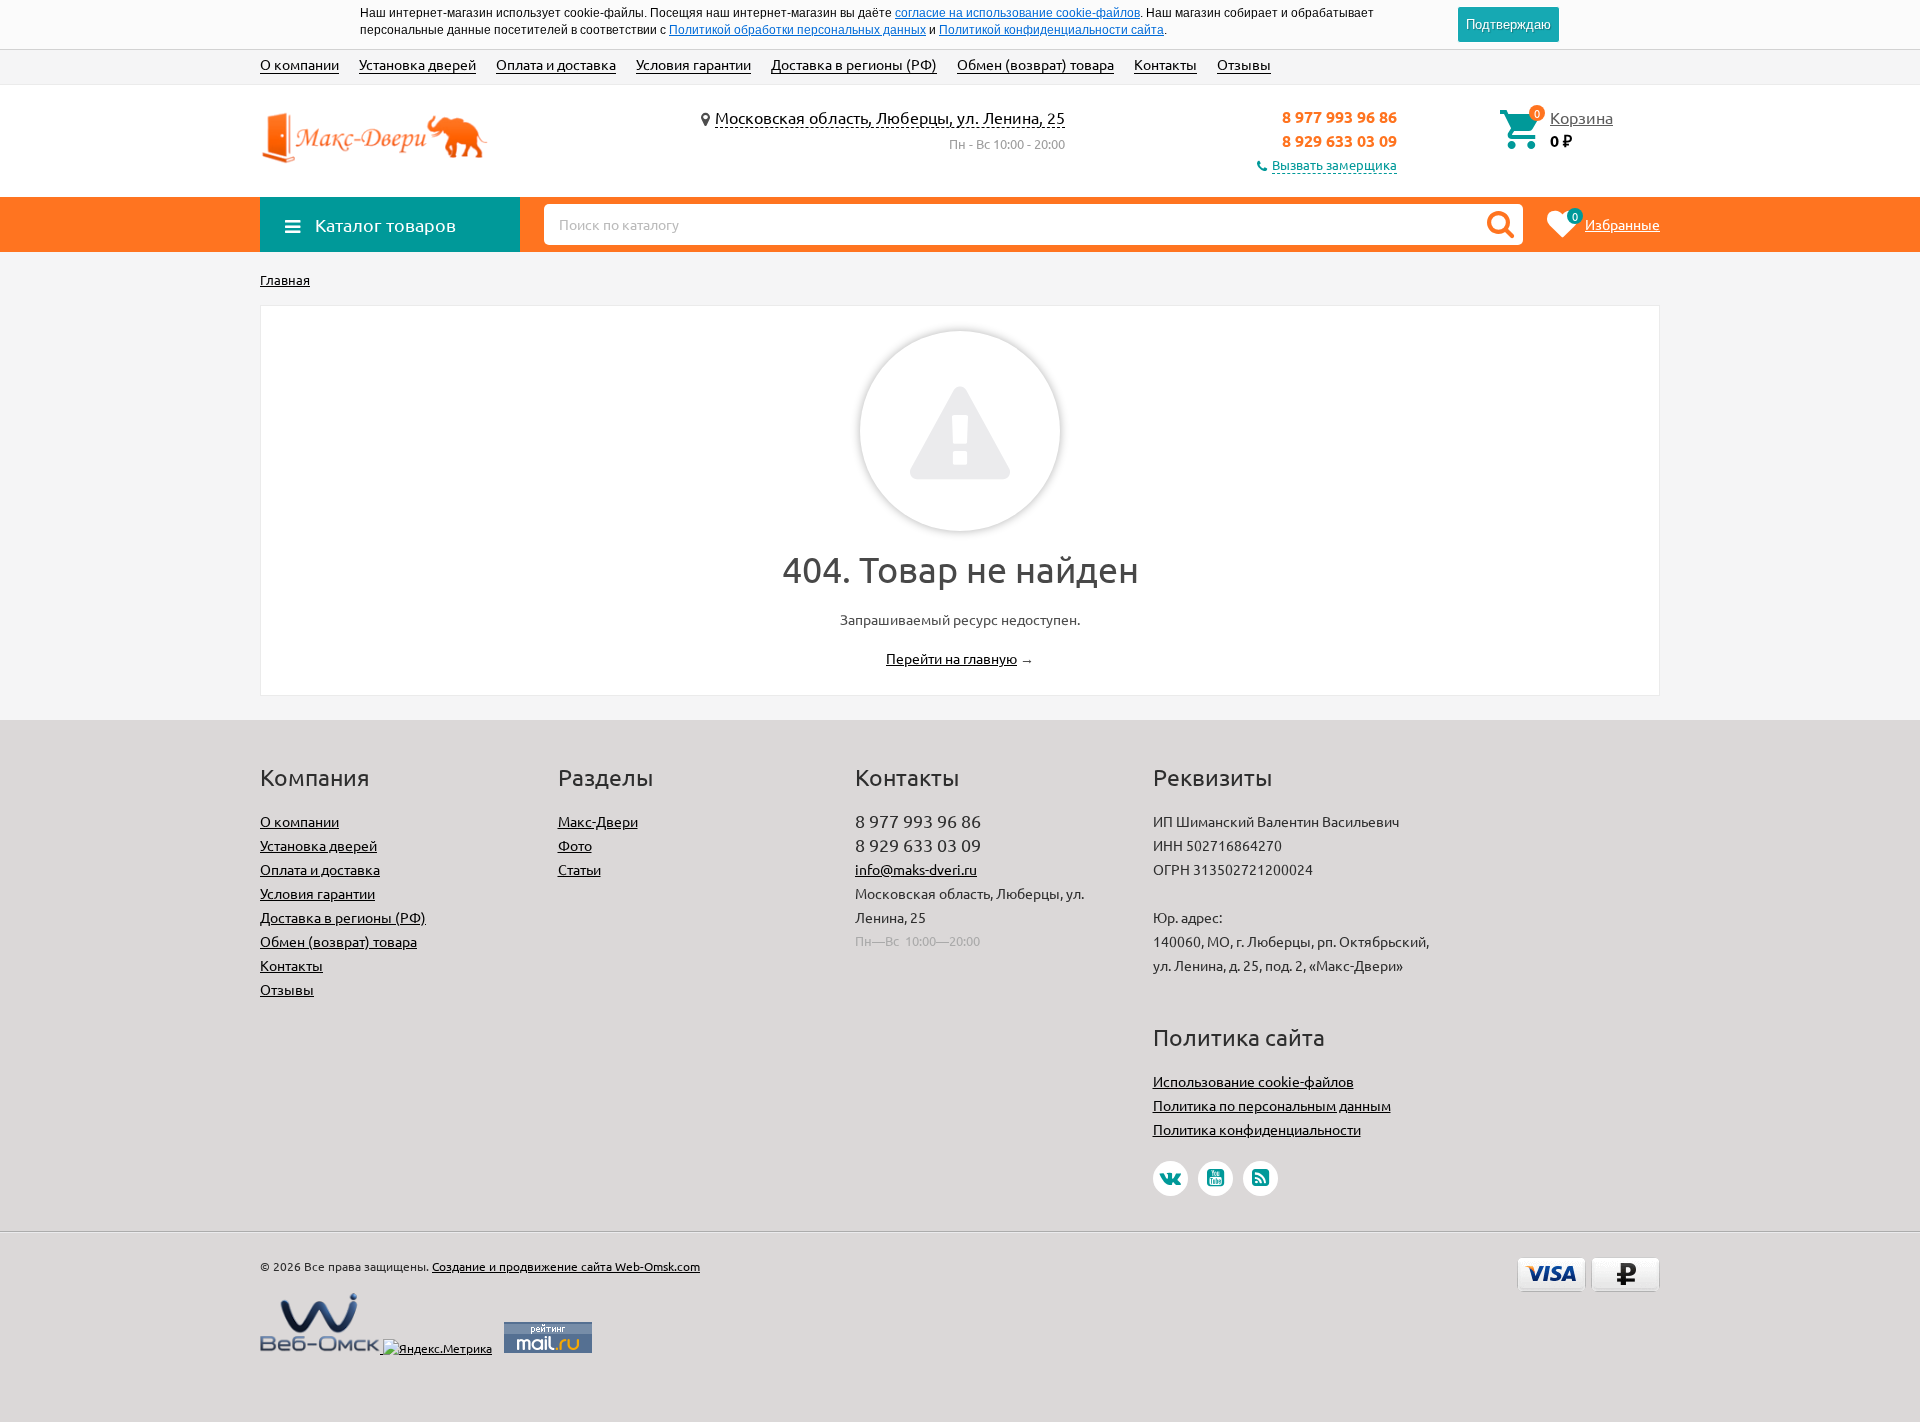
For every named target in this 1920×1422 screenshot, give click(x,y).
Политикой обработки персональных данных (797, 30)
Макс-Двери (598, 821)
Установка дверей (417, 64)
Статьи (579, 869)
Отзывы (1244, 64)
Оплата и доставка (556, 64)
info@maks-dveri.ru (916, 869)
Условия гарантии (693, 64)
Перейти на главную (951, 658)
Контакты (1165, 64)
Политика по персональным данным (1272, 1105)
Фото (575, 845)
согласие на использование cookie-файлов (1017, 13)
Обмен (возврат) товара (1035, 64)
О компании (299, 64)
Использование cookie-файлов (1253, 1081)
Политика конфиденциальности (1257, 1129)
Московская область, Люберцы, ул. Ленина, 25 (890, 117)
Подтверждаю (1508, 24)
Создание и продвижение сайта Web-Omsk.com (566, 1266)
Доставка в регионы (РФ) (854, 64)
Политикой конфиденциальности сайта (1051, 30)
